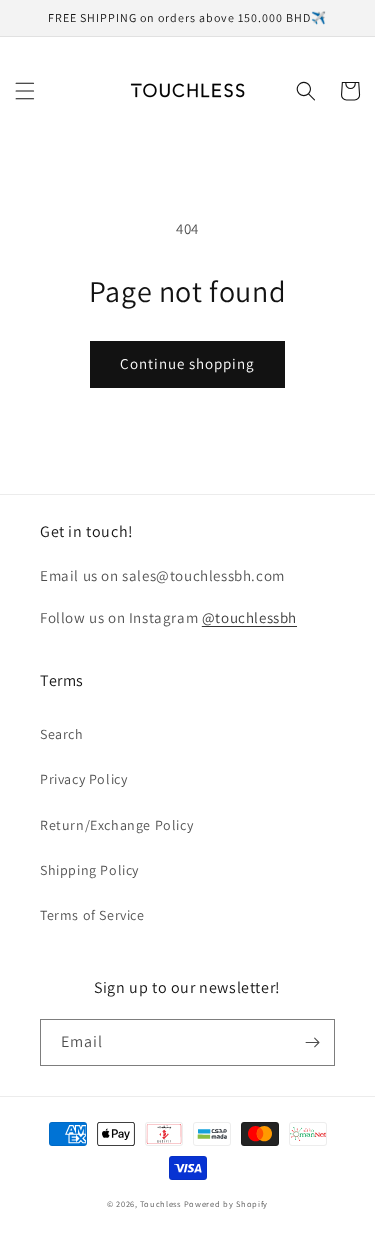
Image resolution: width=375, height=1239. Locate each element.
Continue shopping (187, 363)
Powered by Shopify (226, 1203)
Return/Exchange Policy (116, 825)
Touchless (160, 1203)
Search (62, 734)
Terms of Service (92, 915)
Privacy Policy (83, 779)
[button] (25, 91)
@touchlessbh (249, 617)
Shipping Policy (89, 870)
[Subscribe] (312, 1042)
